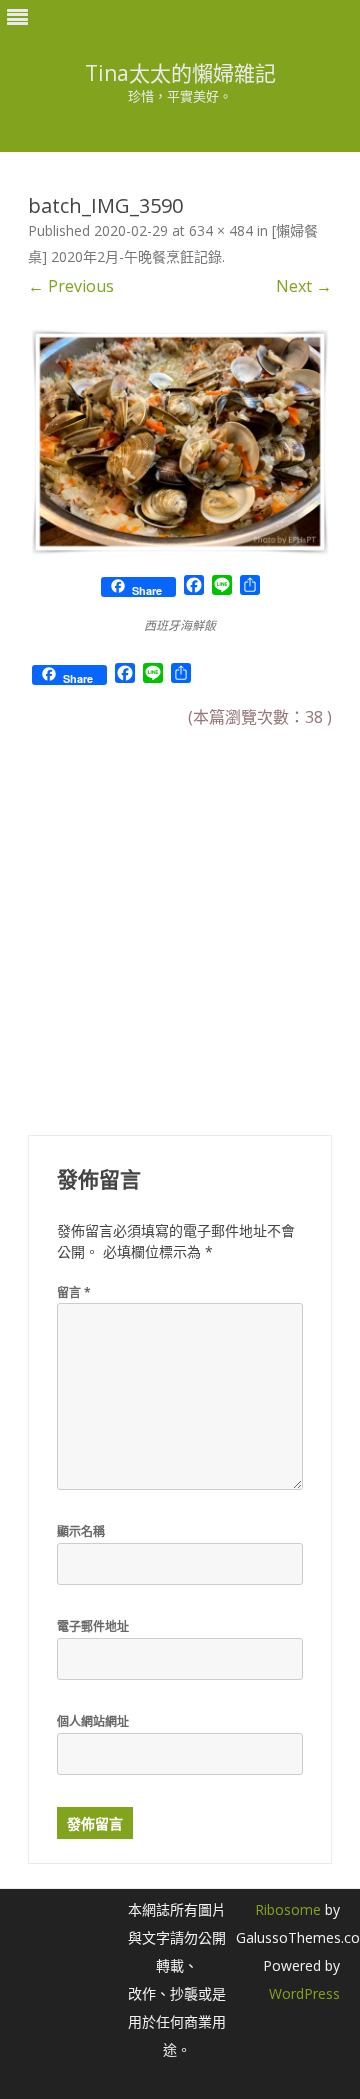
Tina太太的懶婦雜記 (180, 73)
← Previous (71, 286)
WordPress (304, 1993)
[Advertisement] (180, 919)
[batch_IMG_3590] (180, 442)
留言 (74, 1292)
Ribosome (288, 1909)
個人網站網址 (93, 1721)
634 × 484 (221, 230)
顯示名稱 (81, 1531)
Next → (304, 286)
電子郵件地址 (93, 1626)
